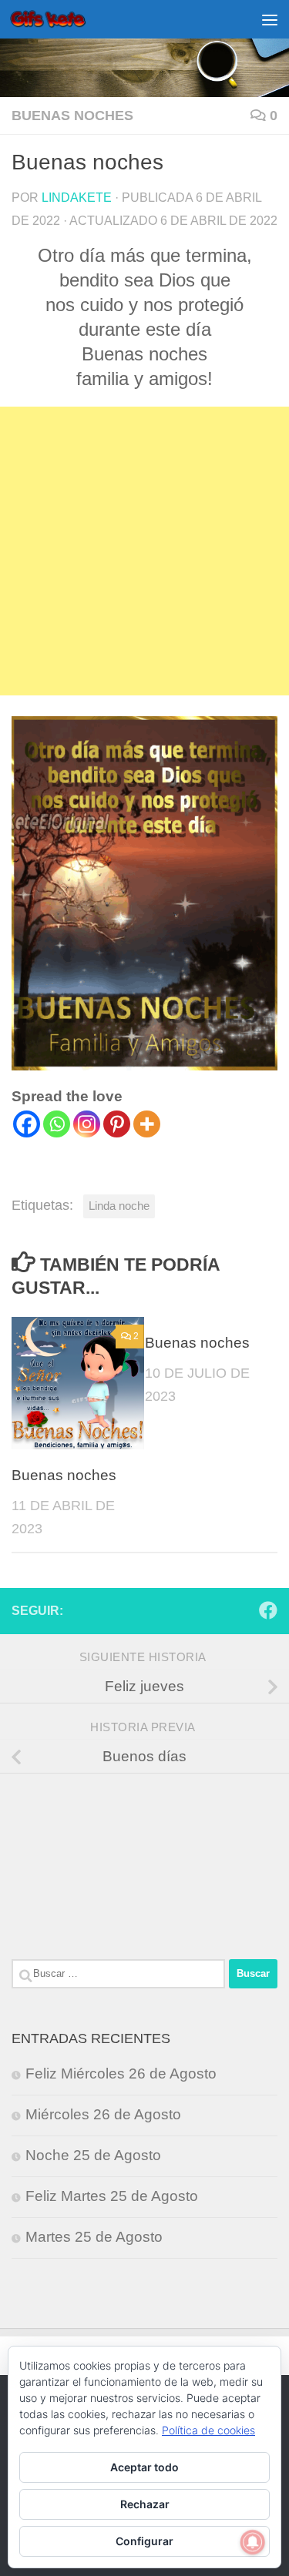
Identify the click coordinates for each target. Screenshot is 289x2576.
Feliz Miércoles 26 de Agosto (121, 2074)
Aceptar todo (144, 2467)
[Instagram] (87, 1124)
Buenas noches (72, 116)
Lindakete (77, 197)
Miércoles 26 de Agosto (103, 2114)
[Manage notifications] (253, 2542)
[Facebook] (27, 1124)
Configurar (144, 2541)
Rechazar (145, 2504)
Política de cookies (208, 2430)
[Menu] (270, 19)
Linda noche (119, 1206)
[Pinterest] (117, 1124)
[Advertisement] (144, 551)
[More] (147, 1124)
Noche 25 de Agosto (93, 2155)
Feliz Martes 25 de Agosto (112, 2196)
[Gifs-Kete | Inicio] (61, 19)
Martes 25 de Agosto (94, 2237)
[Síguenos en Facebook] (268, 1610)
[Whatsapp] (57, 1124)
